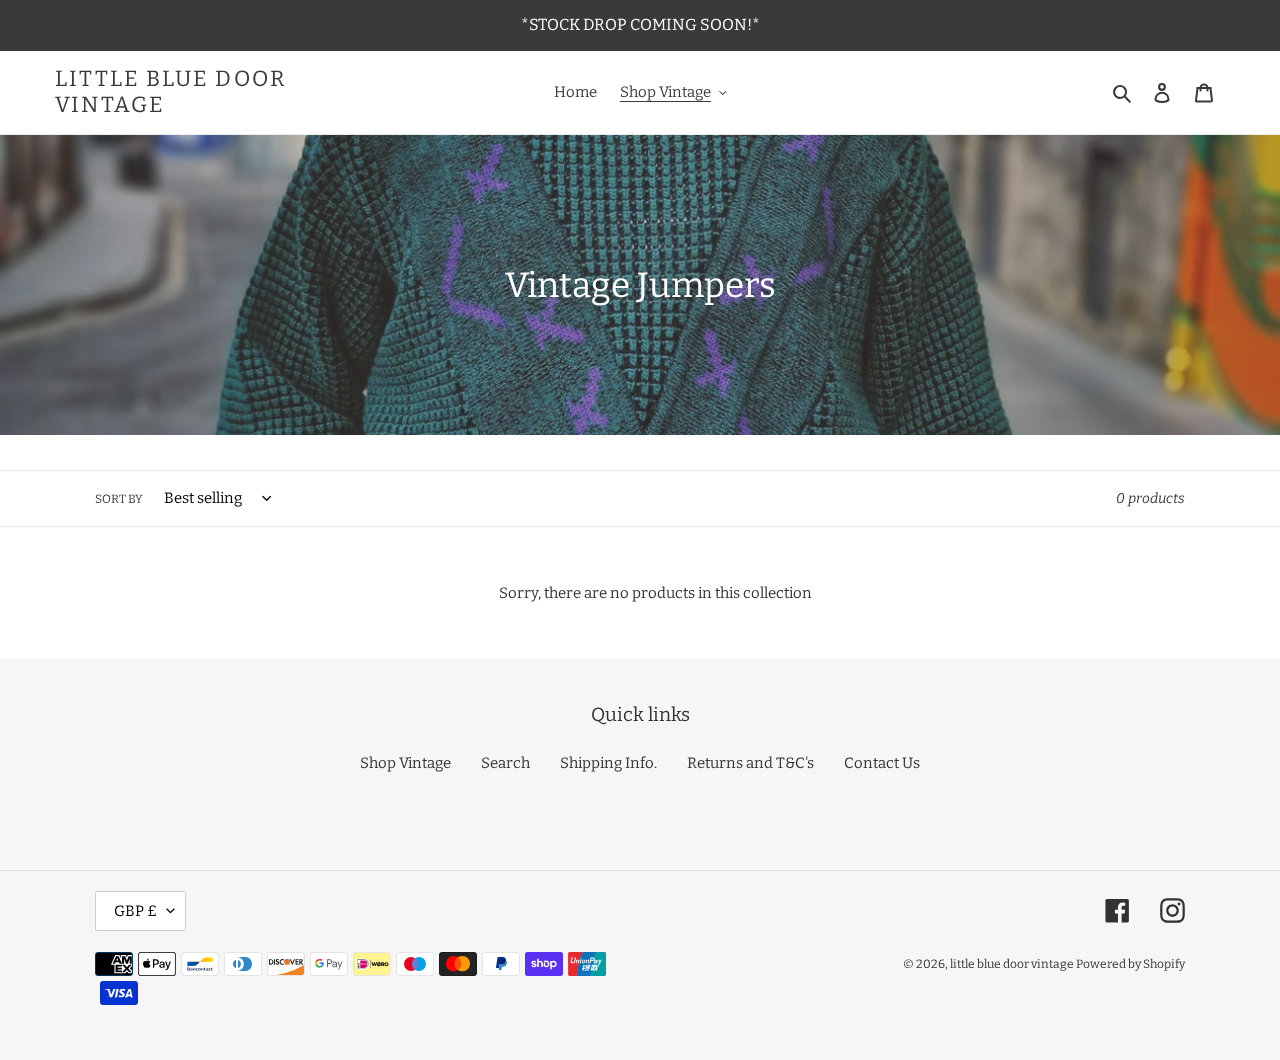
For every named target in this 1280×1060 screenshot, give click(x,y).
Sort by (119, 499)
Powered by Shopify (1130, 964)
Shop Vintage (405, 763)
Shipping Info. (608, 763)
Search (505, 763)
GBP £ (135, 911)
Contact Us (882, 763)
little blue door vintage (170, 92)
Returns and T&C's (750, 763)
